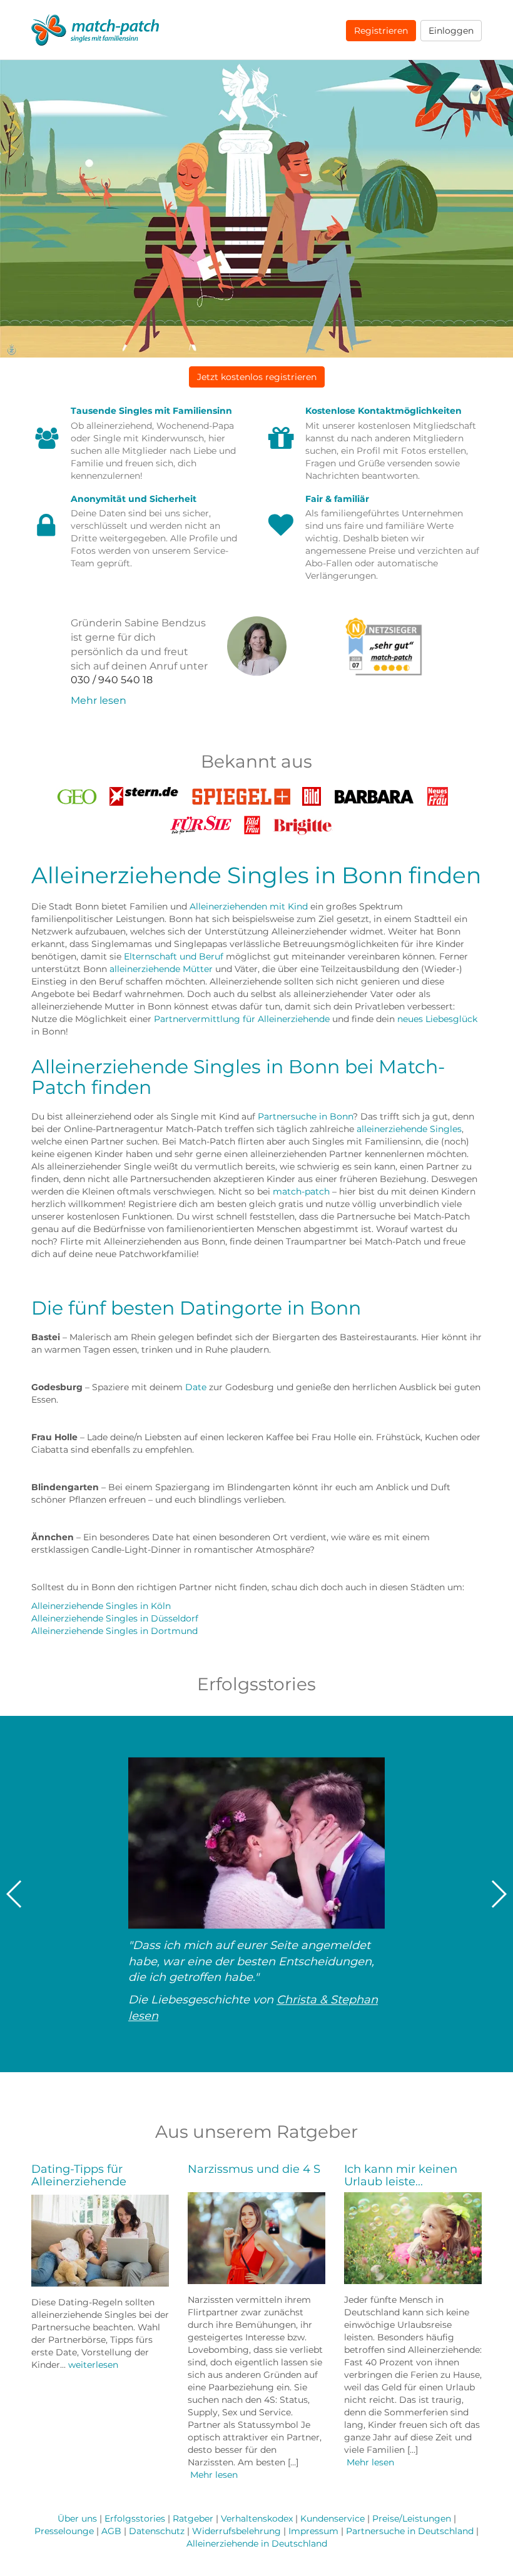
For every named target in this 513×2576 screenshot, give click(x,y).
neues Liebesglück (437, 1019)
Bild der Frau (252, 825)
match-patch (301, 1191)
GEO (77, 793)
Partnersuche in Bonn (305, 1116)
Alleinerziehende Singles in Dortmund (114, 1631)
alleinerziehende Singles (409, 1129)
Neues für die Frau (438, 797)
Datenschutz (157, 2531)
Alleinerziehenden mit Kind (249, 906)
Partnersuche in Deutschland (410, 2531)
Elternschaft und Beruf (174, 956)
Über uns (77, 2518)
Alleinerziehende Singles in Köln (101, 1606)
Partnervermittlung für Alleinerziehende (242, 1019)
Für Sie (201, 822)
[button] (256, 377)
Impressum (313, 2531)
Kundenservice (333, 2518)
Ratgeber (193, 2518)
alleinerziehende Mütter (161, 969)
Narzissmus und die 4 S (254, 2169)
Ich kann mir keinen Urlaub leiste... (401, 2175)
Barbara (374, 793)
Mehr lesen (99, 700)
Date (196, 1387)
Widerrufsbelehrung (236, 2531)
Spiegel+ (240, 793)
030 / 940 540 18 (112, 680)
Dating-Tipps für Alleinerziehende (79, 2175)
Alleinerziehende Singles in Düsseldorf (115, 1618)
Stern (144, 793)
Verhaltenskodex (257, 2518)
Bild (312, 793)
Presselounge (64, 2531)
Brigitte (303, 822)
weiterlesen (93, 2365)
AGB (111, 2531)
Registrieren (381, 31)
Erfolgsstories (135, 2518)
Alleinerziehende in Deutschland (257, 2543)
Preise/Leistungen (412, 2518)
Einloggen (451, 31)
